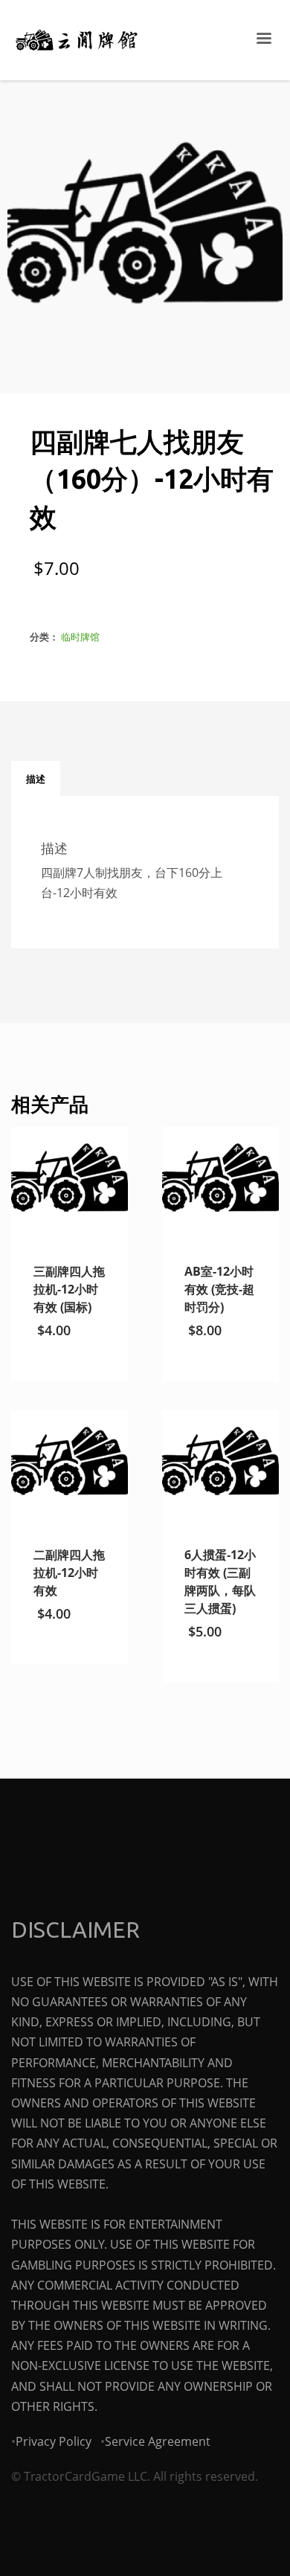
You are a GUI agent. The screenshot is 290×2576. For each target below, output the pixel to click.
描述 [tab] (36, 779)
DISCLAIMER (75, 1930)
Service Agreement (158, 2441)
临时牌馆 (80, 637)
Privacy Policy (54, 2441)
